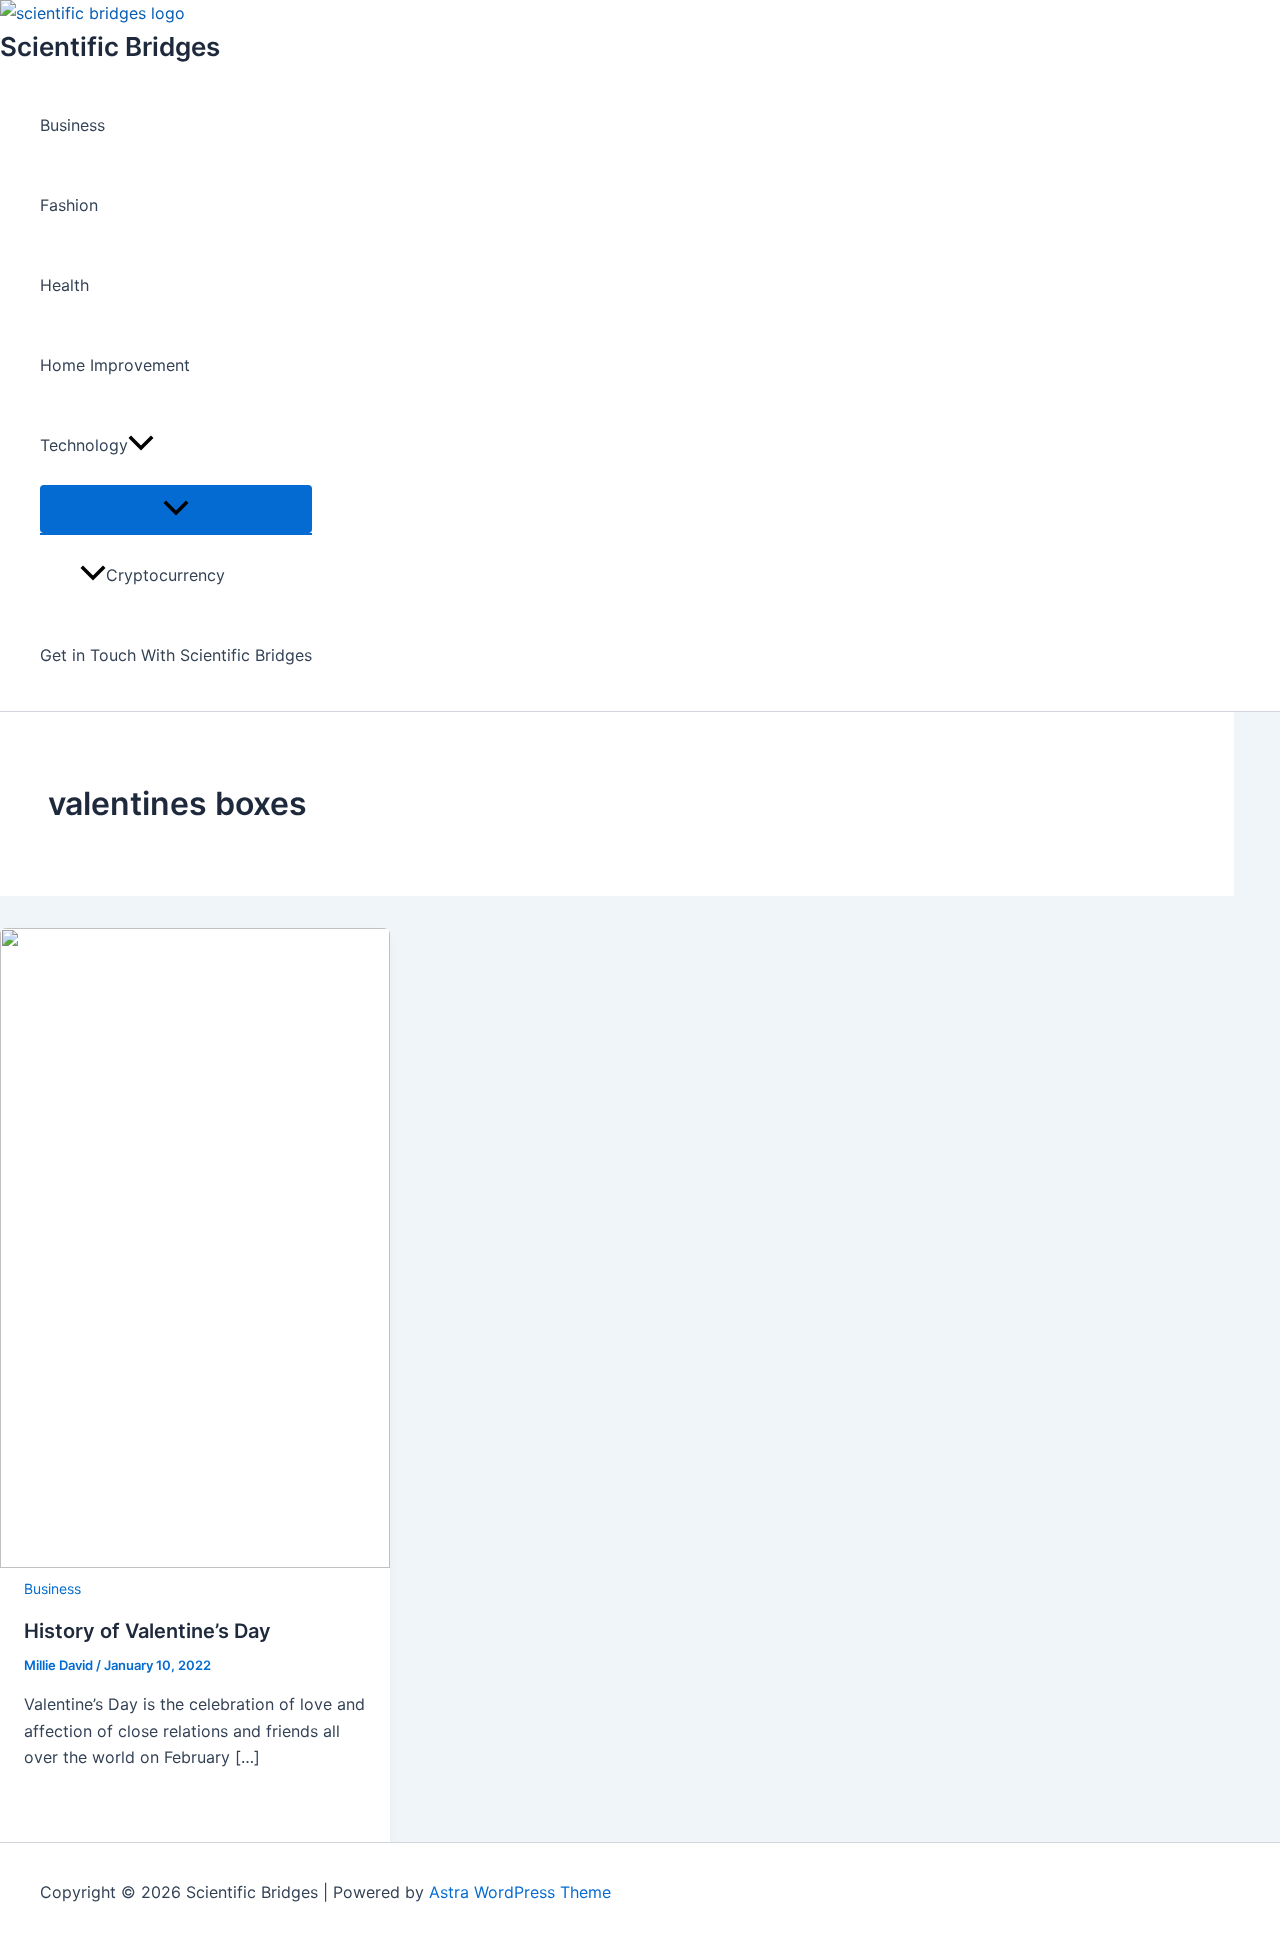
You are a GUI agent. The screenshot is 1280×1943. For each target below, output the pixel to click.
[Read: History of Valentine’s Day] (195, 1562)
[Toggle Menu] (176, 509)
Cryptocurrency (165, 575)
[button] (141, 445)
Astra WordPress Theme (520, 1892)
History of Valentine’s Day (147, 1631)
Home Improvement (115, 365)
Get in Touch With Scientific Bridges (176, 655)
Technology (84, 445)
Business (72, 125)
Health (64, 285)
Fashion (69, 205)
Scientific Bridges (110, 46)
